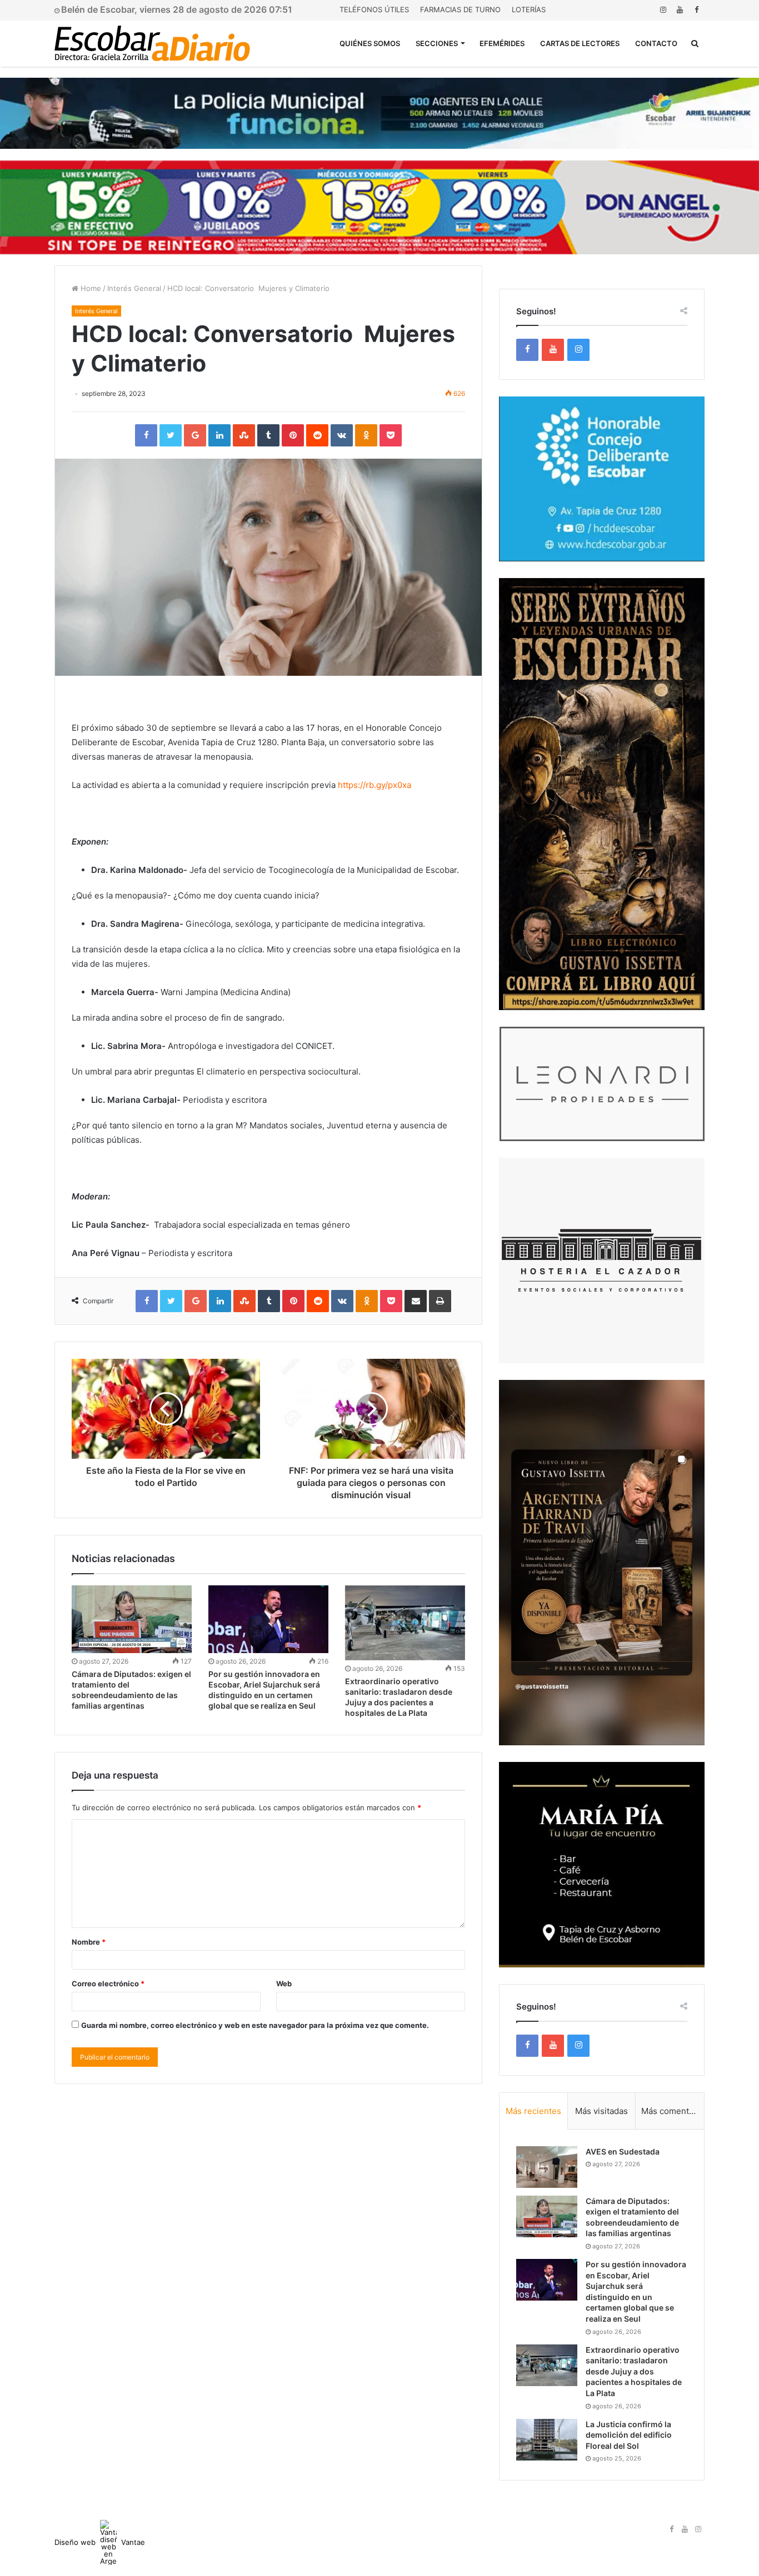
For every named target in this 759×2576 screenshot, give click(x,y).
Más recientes (533, 2111)
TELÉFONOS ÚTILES (374, 9)
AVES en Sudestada (623, 2151)
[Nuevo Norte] (152, 43)
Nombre (89, 1942)
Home (90, 288)
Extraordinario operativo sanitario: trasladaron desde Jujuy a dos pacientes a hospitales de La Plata (634, 2371)
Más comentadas (673, 2111)
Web (284, 1984)
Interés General (134, 288)
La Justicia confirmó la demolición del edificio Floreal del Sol (629, 2435)
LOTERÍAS (529, 9)
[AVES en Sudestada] (547, 2167)
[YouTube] (680, 10)
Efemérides (502, 43)
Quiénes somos (370, 43)
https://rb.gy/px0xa (374, 785)
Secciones (437, 43)
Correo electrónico (108, 1984)
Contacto (656, 43)
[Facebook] (696, 10)
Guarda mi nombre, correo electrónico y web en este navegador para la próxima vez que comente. (255, 2025)
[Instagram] (663, 10)
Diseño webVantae (100, 2542)
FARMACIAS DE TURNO (460, 9)
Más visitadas (601, 2111)
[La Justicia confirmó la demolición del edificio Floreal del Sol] (547, 2440)
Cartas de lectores (580, 43)
